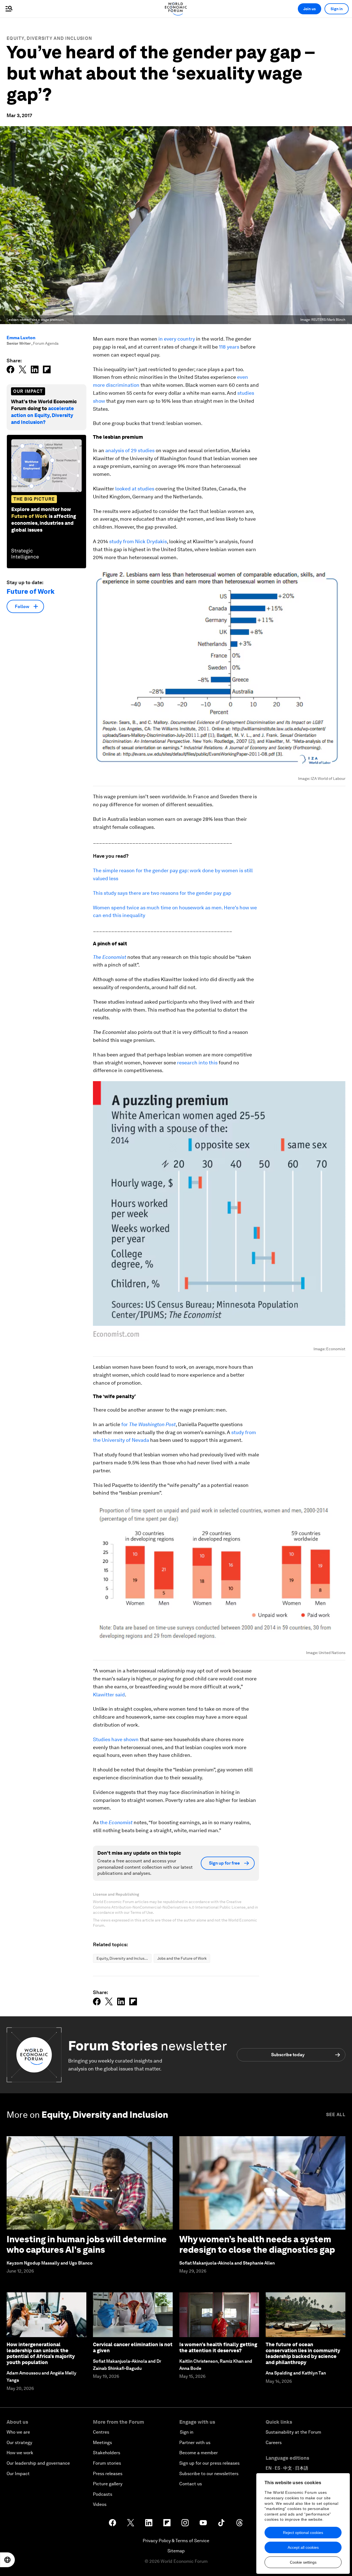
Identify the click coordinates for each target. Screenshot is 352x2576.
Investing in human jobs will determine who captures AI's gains (87, 2244)
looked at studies (135, 489)
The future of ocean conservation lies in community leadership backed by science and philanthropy (303, 2353)
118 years (229, 347)
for (148, 1424)
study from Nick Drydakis (138, 541)
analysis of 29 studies (130, 450)
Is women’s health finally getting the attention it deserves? (218, 2347)
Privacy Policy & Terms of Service (176, 2541)
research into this (198, 1063)
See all (336, 2115)
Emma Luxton (21, 338)
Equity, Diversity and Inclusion (49, 38)
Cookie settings (303, 2562)
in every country (177, 339)
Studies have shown (116, 1739)
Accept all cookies (303, 2547)
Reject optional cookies (303, 2533)
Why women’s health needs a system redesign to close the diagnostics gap (257, 2244)
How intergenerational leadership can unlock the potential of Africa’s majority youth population (41, 2353)
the (116, 1822)
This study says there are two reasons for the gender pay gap (162, 893)
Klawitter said (109, 1695)
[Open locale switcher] (7, 2560)
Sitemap (176, 2551)
